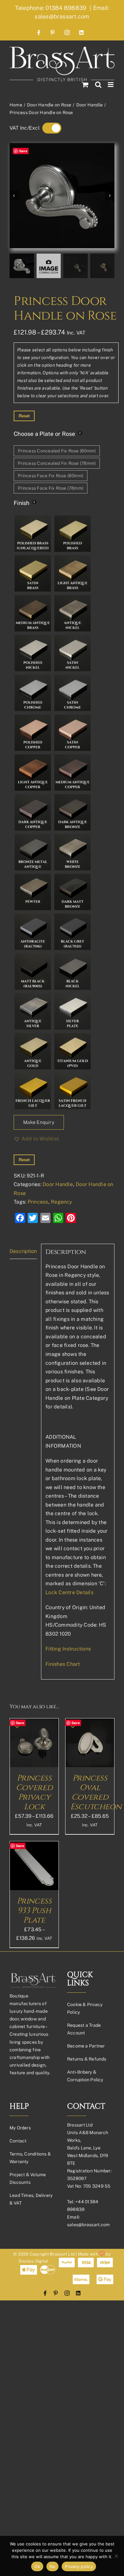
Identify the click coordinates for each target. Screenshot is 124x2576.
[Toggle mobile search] (98, 85)
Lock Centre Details (69, 1592)
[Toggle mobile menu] (111, 85)
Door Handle (58, 1184)
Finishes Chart (63, 1664)
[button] (36, 1139)
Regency (62, 1202)
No (53, 2566)
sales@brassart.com (88, 2225)
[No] (116, 2556)
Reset (24, 416)
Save (23, 151)
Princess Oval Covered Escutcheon (96, 1792)
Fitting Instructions (68, 1649)
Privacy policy (79, 2566)
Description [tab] (23, 1251)
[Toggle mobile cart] (85, 85)
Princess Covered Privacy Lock (34, 1792)
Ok (37, 2566)
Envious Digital (34, 2261)
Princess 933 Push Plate (34, 1911)
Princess (38, 1202)
